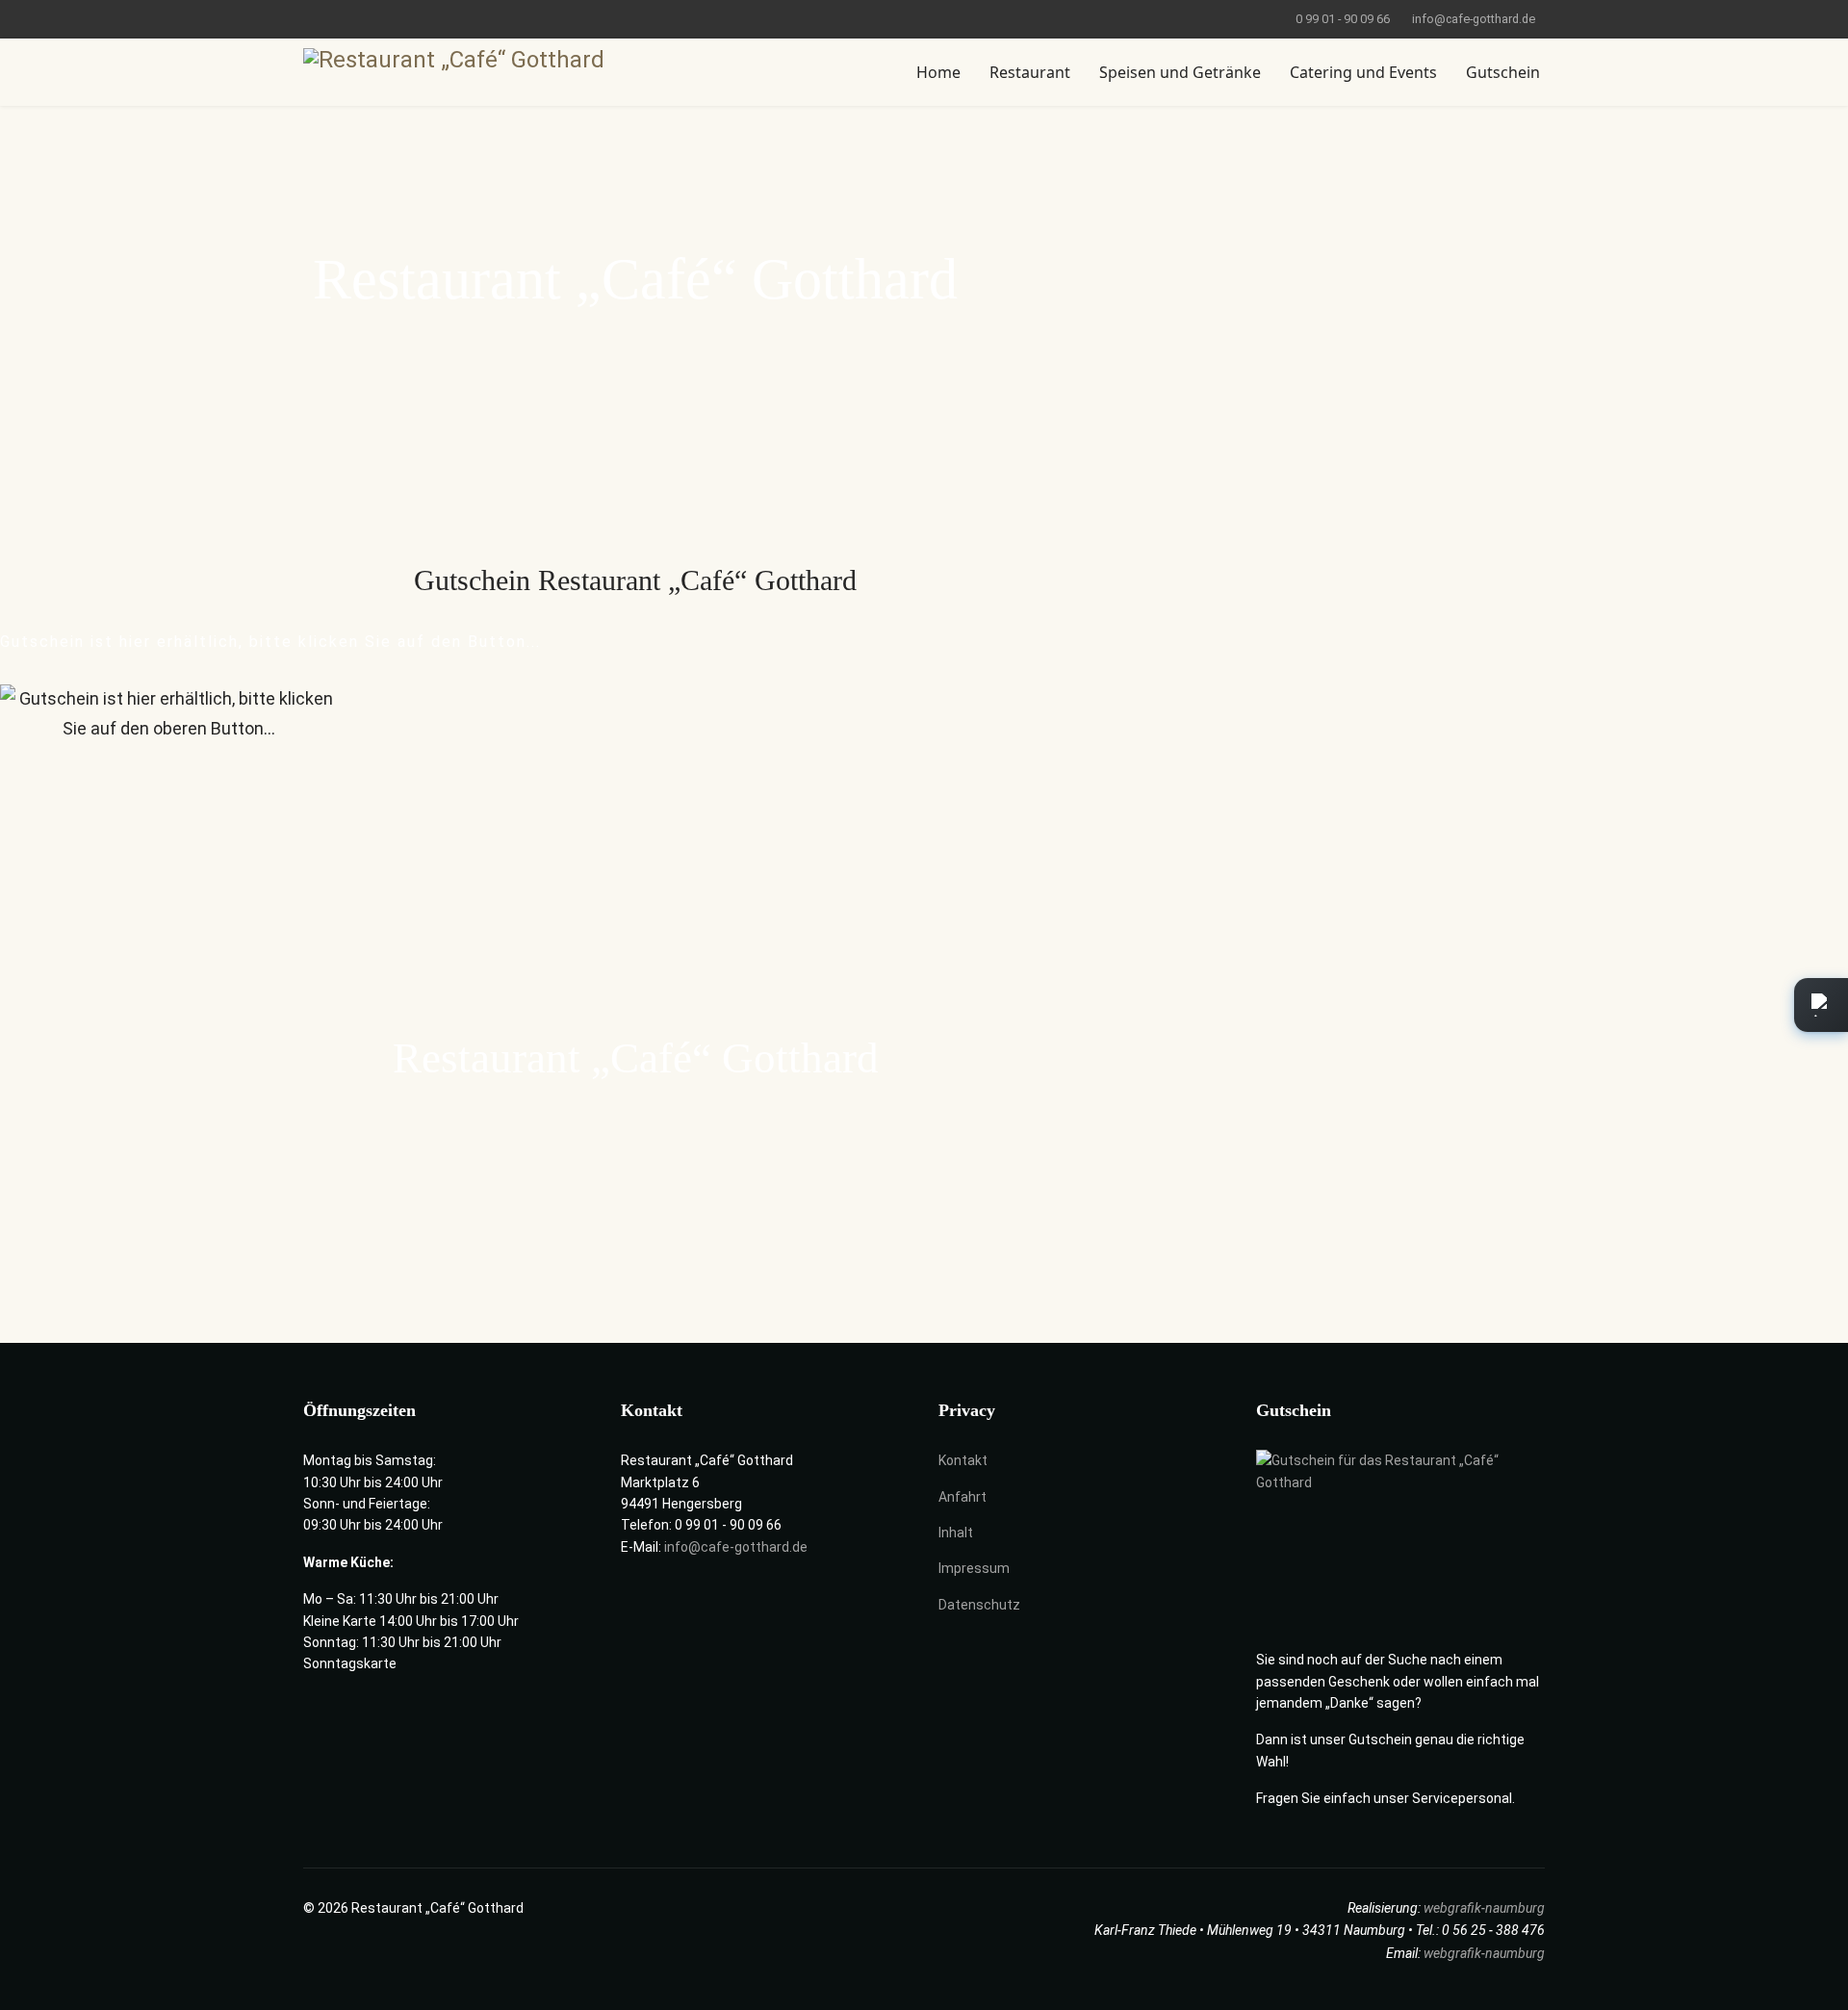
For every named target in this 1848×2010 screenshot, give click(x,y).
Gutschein (1503, 72)
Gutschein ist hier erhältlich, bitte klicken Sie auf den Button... (270, 642)
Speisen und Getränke (1180, 72)
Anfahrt (962, 1497)
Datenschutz (979, 1605)
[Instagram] (338, 18)
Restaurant (1030, 72)
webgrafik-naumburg (1484, 1908)
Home (938, 72)
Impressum (974, 1568)
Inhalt (956, 1533)
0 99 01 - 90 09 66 (1343, 19)
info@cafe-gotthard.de (1474, 19)
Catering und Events (1363, 72)
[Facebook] (308, 18)
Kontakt (963, 1460)
